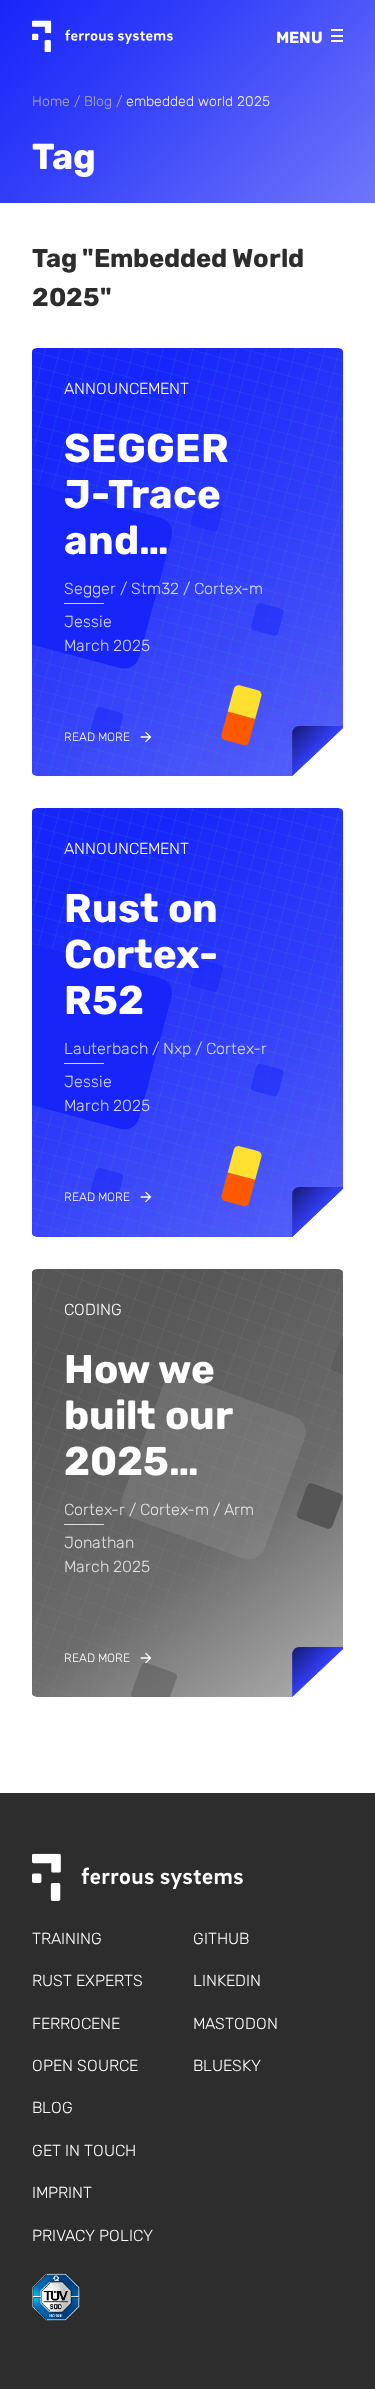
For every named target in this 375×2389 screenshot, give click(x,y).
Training (67, 1938)
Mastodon (235, 2023)
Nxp (177, 1048)
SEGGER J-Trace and (146, 494)
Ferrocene (76, 2023)
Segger (90, 588)
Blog (98, 101)
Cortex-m (228, 588)
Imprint (62, 2192)
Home (51, 101)
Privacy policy (92, 2235)
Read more (97, 737)
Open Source (85, 2065)
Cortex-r (236, 1048)
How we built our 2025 (148, 1415)
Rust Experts (87, 1980)
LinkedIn (227, 1980)
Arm (239, 1509)
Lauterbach (106, 1048)
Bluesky (227, 2065)
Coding (93, 1309)
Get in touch (84, 2150)
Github (221, 1938)
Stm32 (155, 588)
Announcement (126, 388)
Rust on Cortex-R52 (141, 954)
